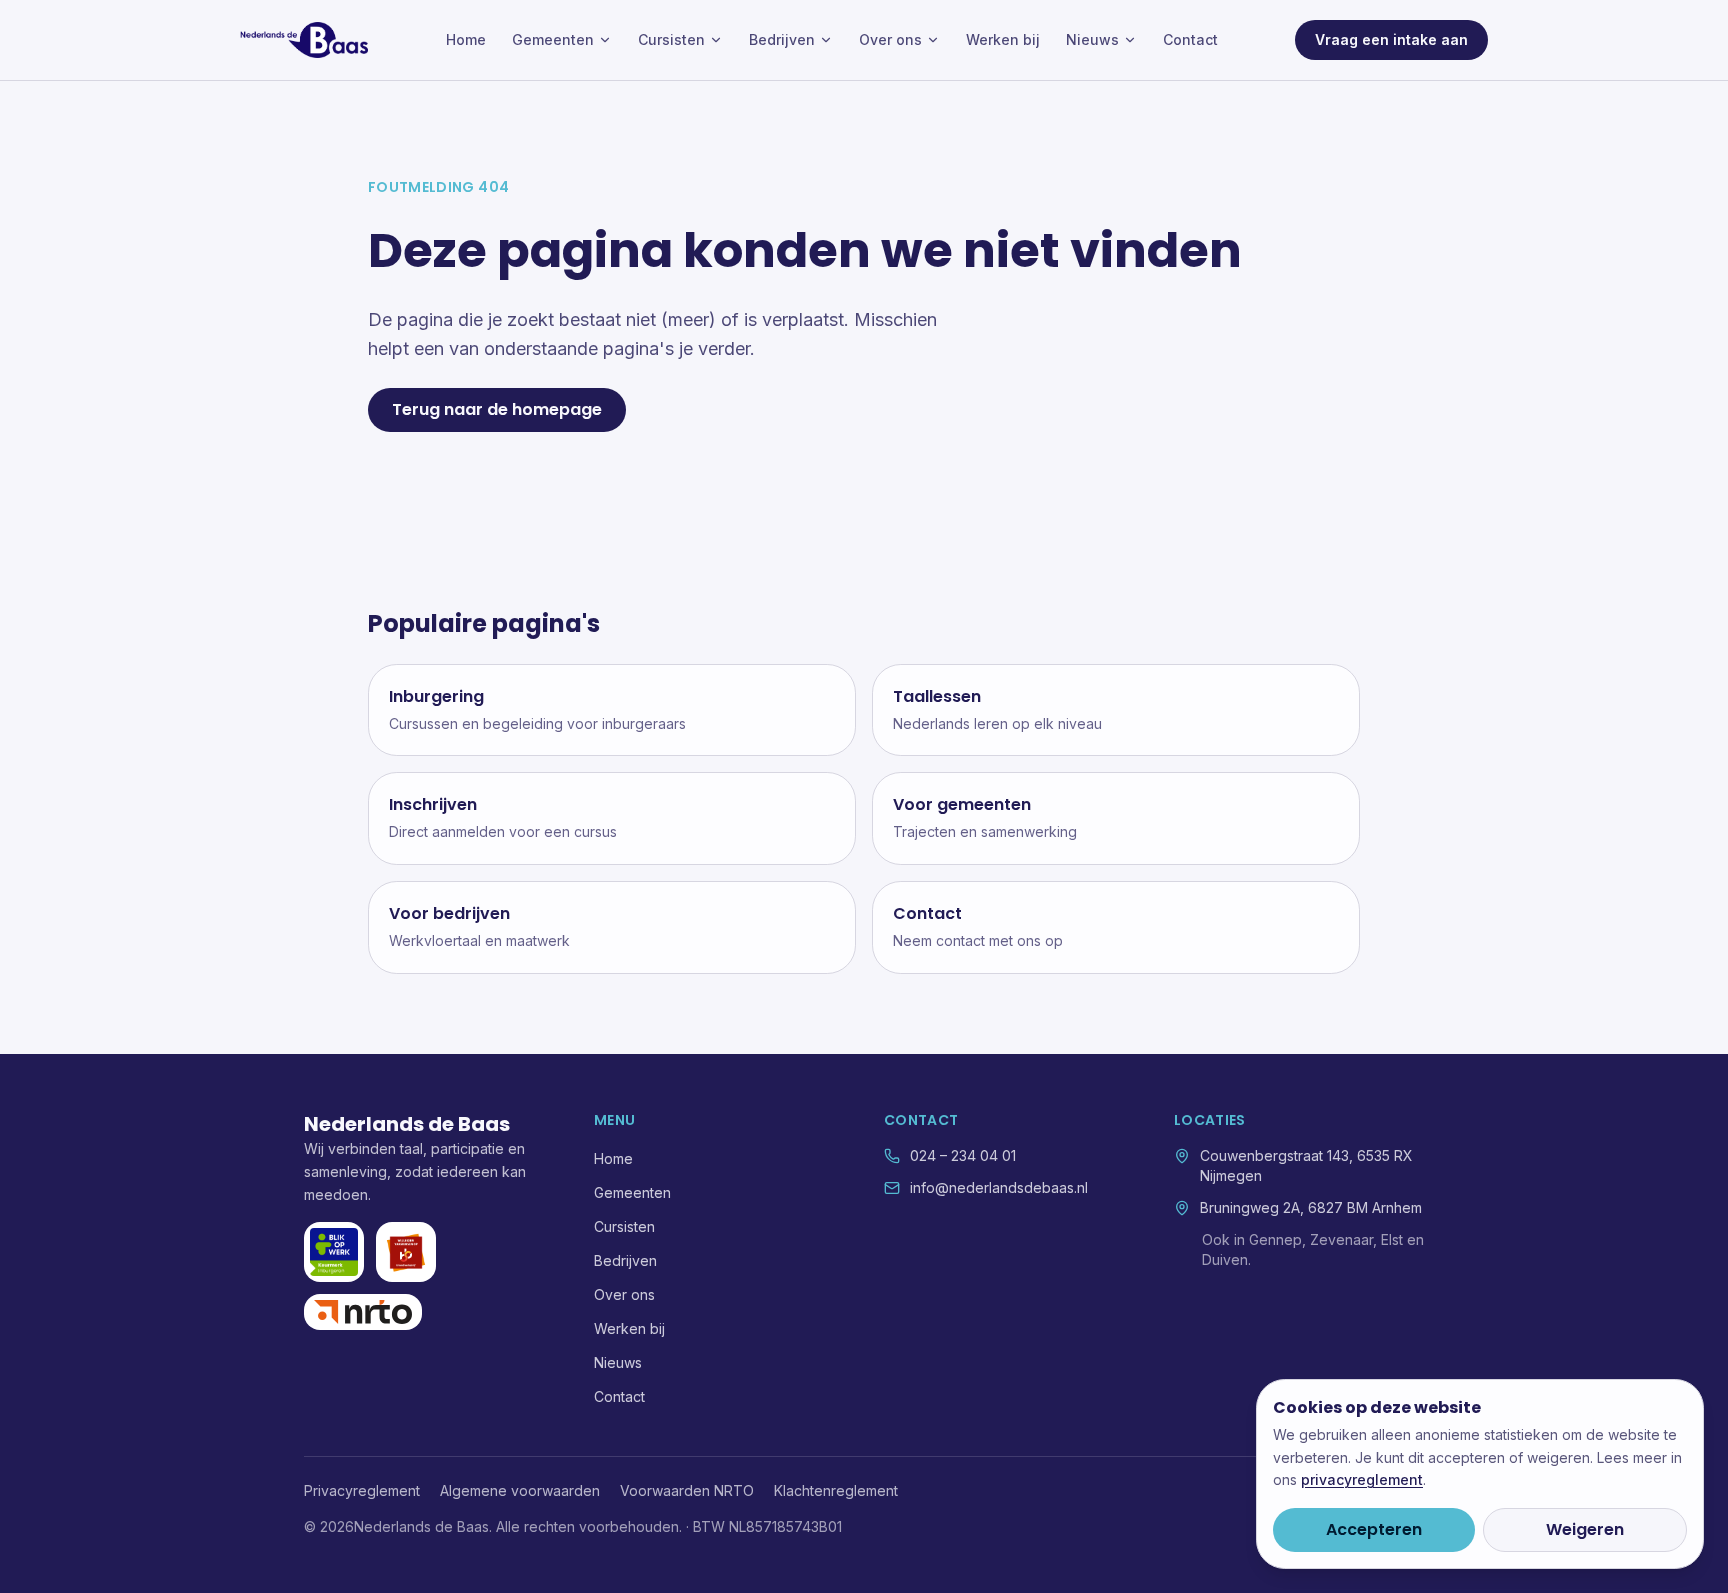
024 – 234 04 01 (963, 1155)
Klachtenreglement (836, 1490)
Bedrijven (782, 39)
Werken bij (1003, 39)
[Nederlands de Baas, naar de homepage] (304, 40)
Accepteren (1374, 1529)
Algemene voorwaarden (520, 1490)
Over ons (890, 39)
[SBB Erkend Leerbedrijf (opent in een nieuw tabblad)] (406, 1252)
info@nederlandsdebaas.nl (999, 1187)
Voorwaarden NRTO (687, 1490)
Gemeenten (553, 39)
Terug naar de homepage (497, 409)
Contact (1190, 39)
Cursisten (671, 39)
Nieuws (1092, 39)
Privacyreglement (362, 1490)
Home (466, 39)
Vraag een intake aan (1391, 39)
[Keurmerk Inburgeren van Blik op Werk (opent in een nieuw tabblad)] (334, 1252)
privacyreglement (1362, 1479)
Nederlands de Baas (407, 1124)
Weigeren (1585, 1529)
